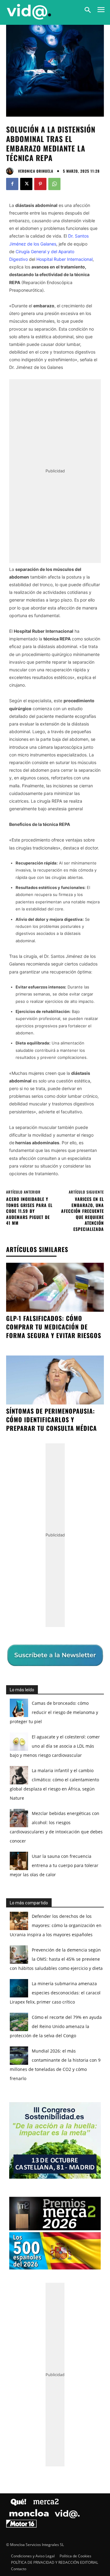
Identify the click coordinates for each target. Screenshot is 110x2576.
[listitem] (55, 1279)
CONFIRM (35, 1399)
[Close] (98, 1169)
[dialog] (55, 1288)
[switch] (86, 1293)
